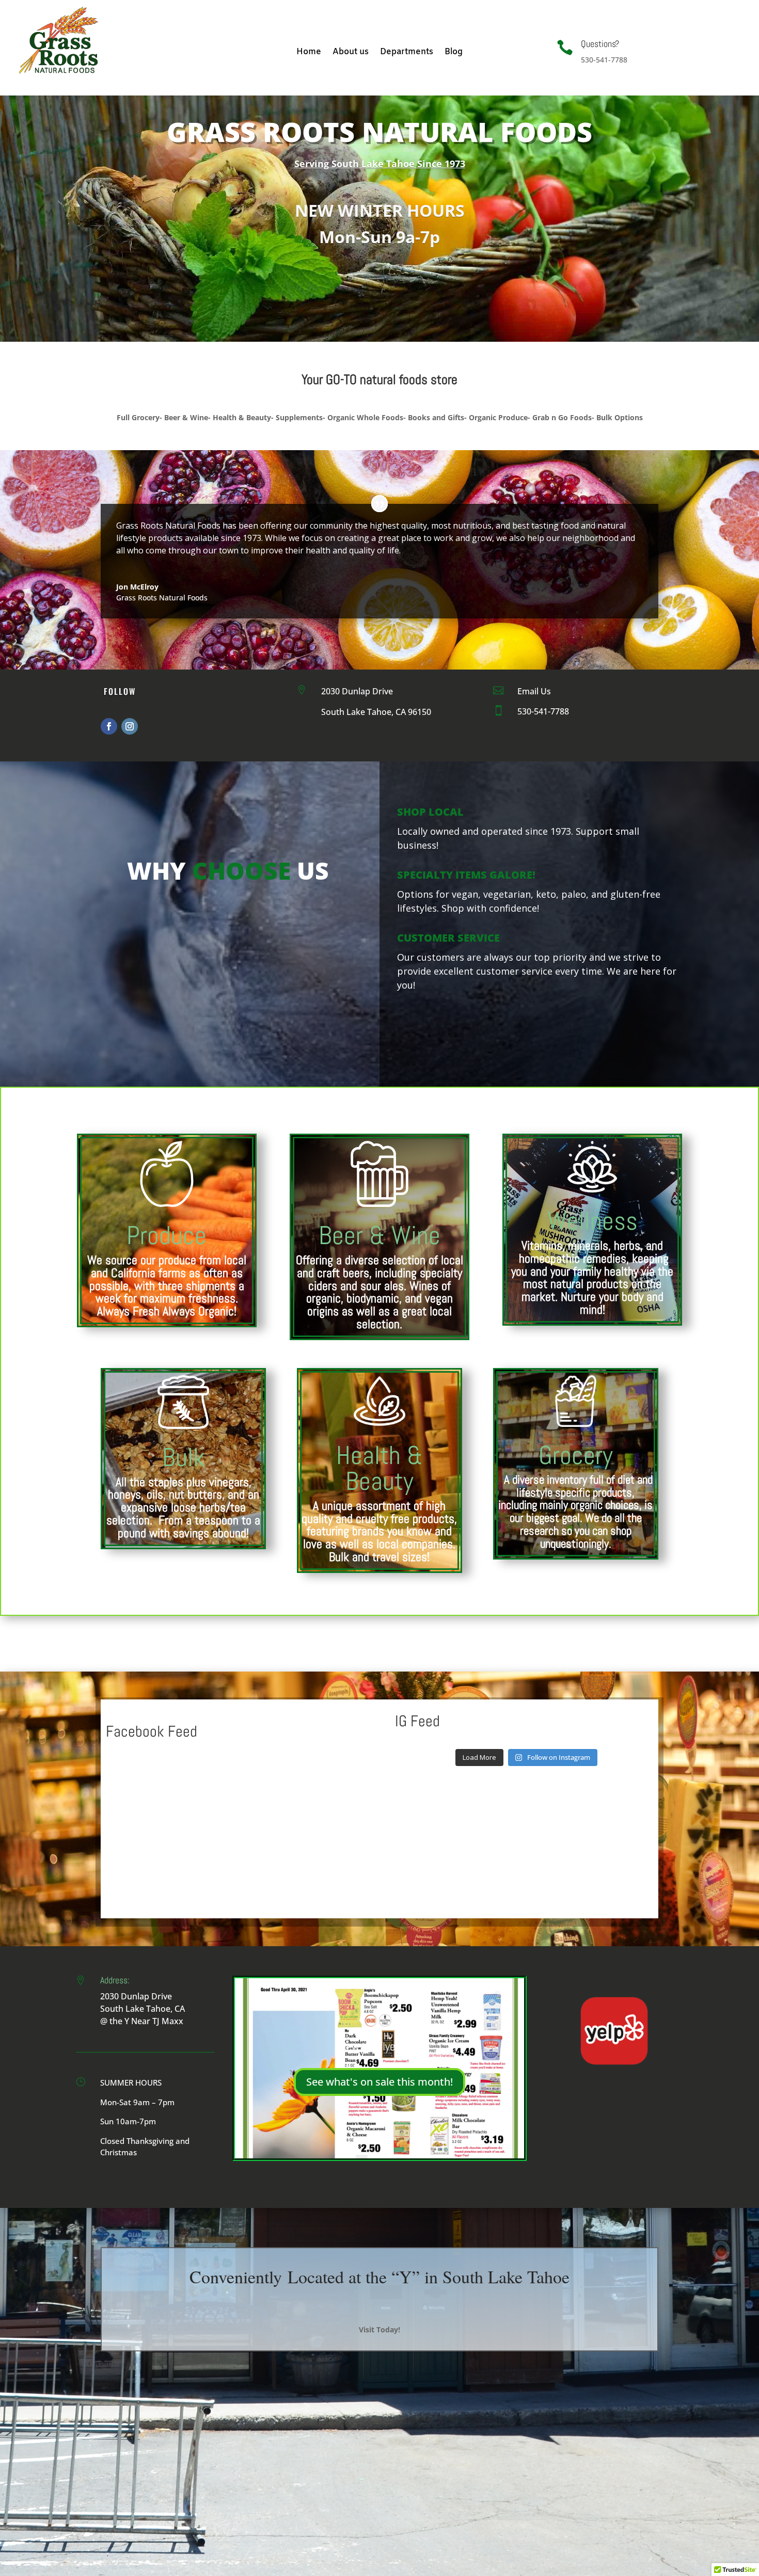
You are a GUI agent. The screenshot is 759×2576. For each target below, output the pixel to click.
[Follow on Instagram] (130, 726)
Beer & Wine (379, 1235)
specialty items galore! (466, 875)
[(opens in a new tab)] (171, 1756)
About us (351, 53)
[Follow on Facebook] (109, 726)
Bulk (184, 1457)
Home (309, 53)
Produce (167, 1235)
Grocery (576, 1455)
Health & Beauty (379, 1468)
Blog (454, 53)
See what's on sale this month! (379, 2082)
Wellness (592, 1221)
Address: (115, 1980)
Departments (407, 53)
